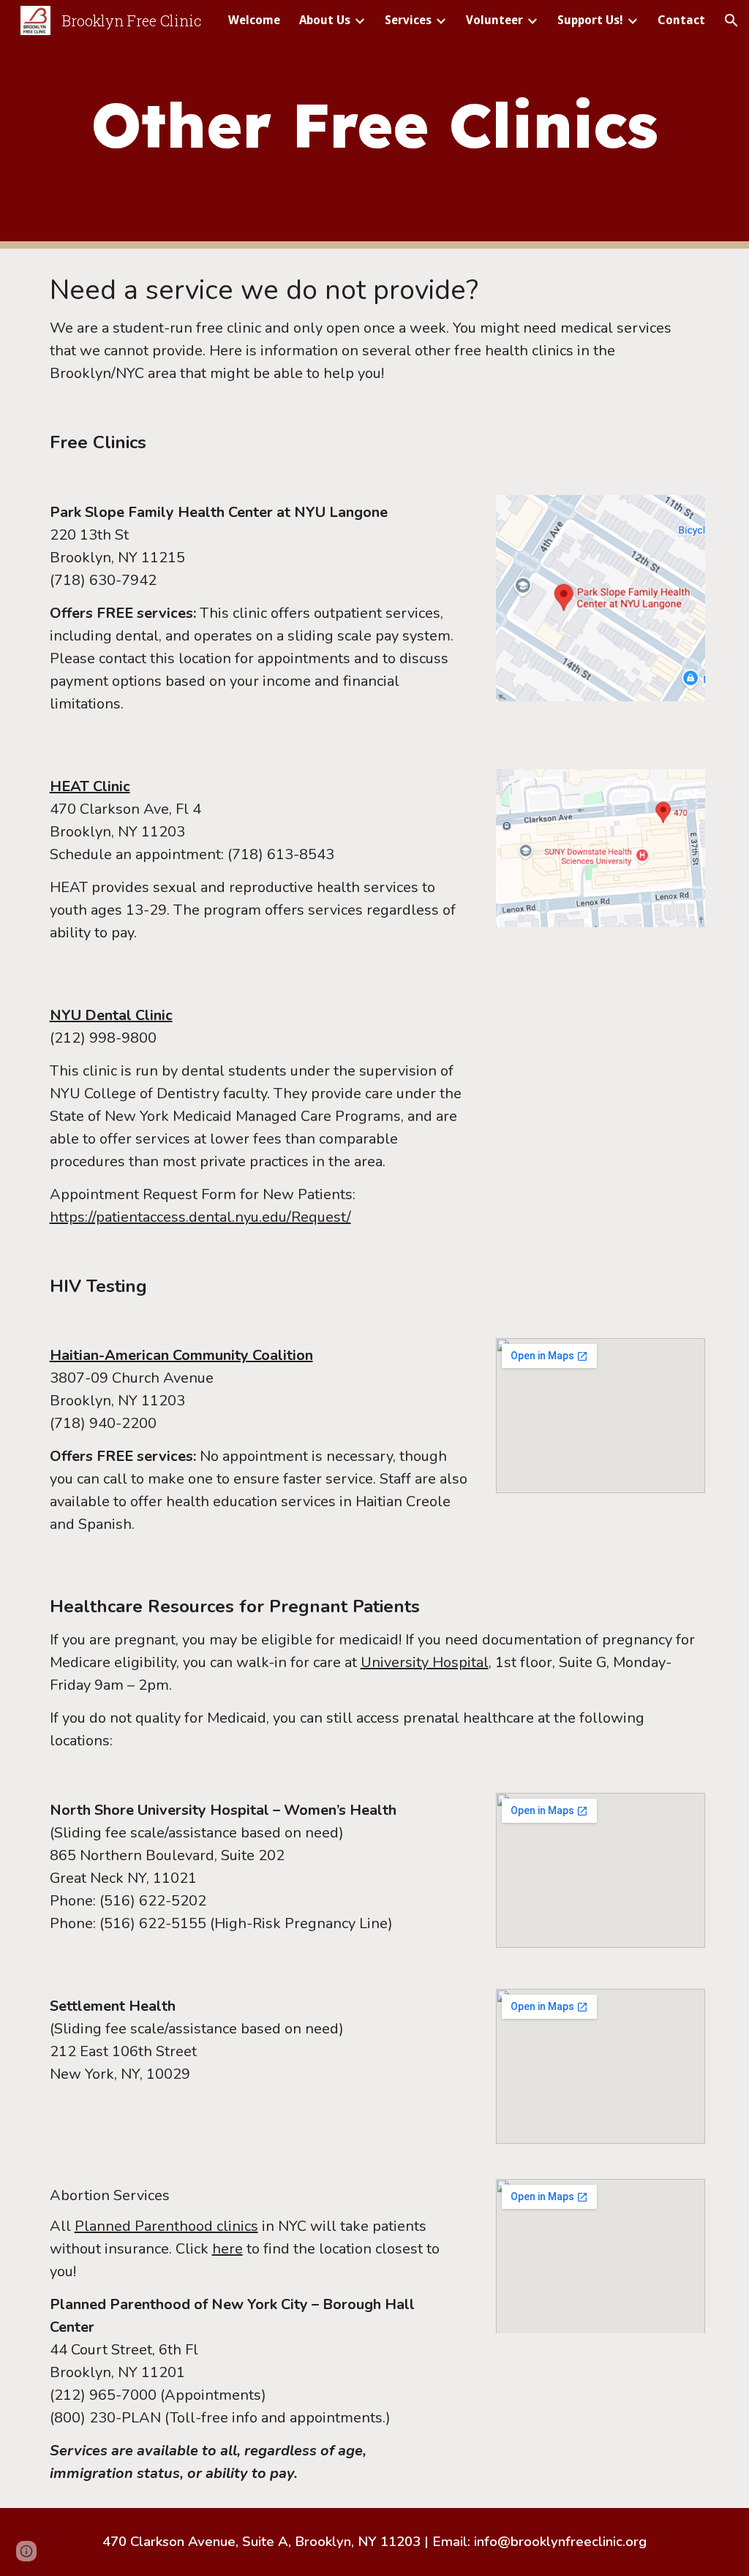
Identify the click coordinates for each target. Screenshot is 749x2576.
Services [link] (408, 20)
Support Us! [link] (590, 20)
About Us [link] (325, 20)
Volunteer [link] (494, 20)
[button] (731, 20)
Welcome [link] (254, 20)
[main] (375, 124)
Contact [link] (681, 20)
